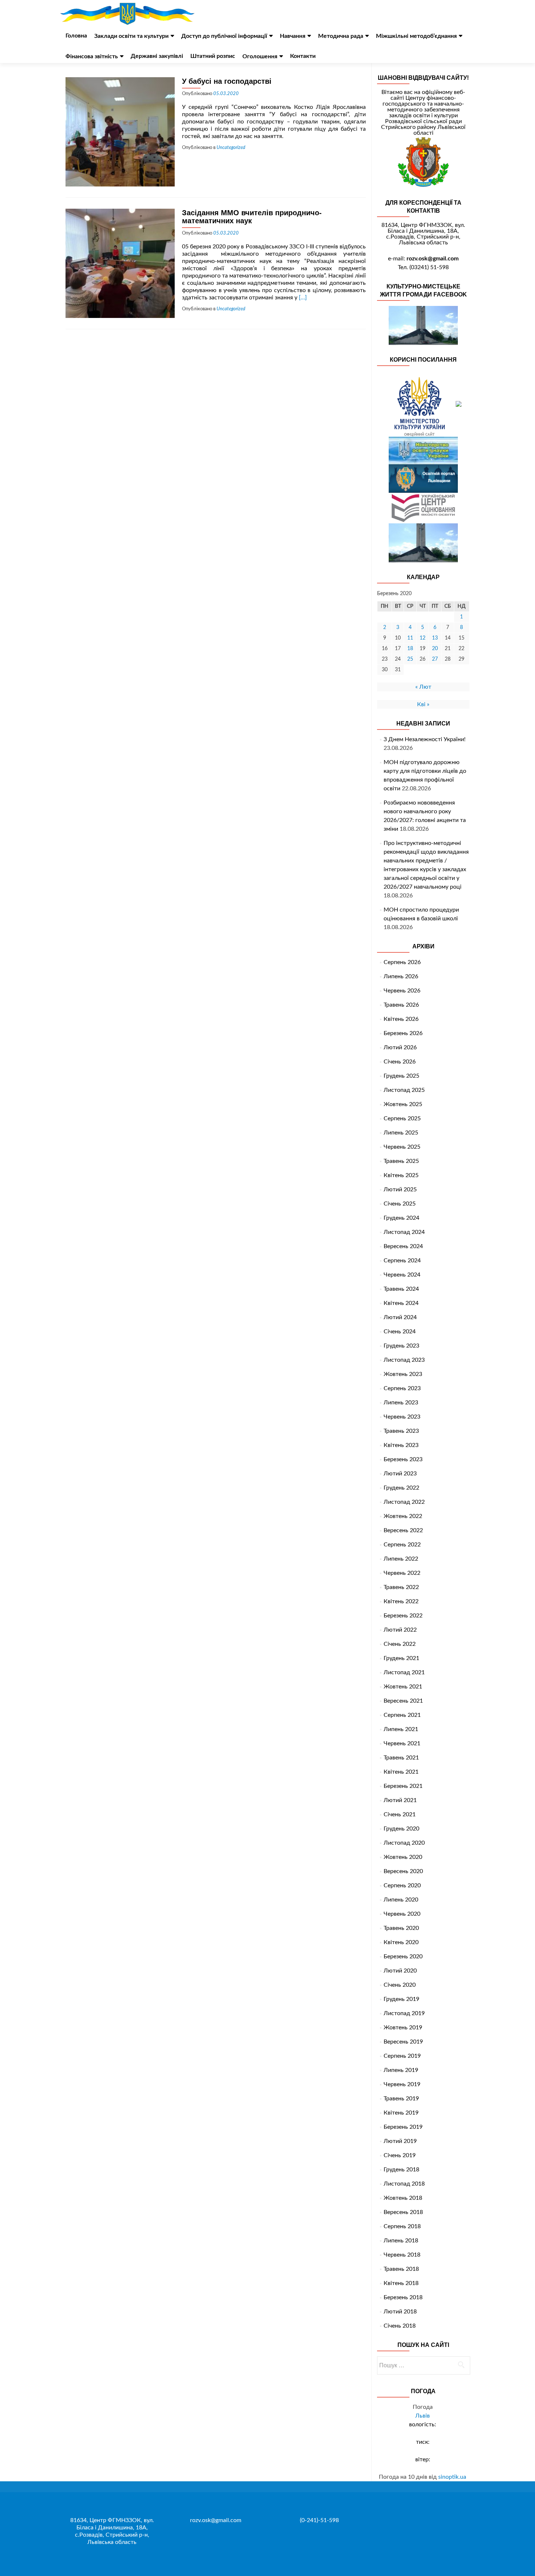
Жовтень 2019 (403, 2028)
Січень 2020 (400, 1985)
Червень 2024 (402, 1275)
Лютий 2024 (400, 1317)
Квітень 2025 (401, 1175)
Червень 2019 (402, 2084)
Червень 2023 (402, 1417)
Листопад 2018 (404, 2184)
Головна (76, 36)
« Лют (423, 687)
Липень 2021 (401, 1729)
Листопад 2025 (404, 1090)
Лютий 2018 (400, 2312)
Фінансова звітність (92, 56)
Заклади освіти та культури (131, 36)
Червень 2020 (402, 1914)
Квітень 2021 (401, 1772)
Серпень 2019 (402, 2056)
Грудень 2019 (401, 1999)
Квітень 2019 (401, 2113)
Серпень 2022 (402, 1545)
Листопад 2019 (404, 2013)
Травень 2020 (401, 1928)
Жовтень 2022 (403, 1516)
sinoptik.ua (452, 2477)
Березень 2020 (403, 1956)
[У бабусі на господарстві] (120, 131)
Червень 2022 (402, 1573)
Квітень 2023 (401, 1445)
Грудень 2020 (401, 1829)
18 (410, 649)
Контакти (303, 56)
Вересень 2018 (403, 2212)
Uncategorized (231, 148)
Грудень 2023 (401, 1346)
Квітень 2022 (401, 1601)
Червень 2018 (402, 2255)
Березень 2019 (403, 2127)
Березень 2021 (403, 1786)
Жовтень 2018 (403, 2198)
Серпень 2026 (402, 962)
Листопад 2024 (404, 1232)
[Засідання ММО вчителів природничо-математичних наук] (120, 263)
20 (435, 649)
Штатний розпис (213, 56)
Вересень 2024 (403, 1246)
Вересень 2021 (403, 1701)
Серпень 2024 (402, 1261)
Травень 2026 (401, 1005)
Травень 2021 (401, 1758)
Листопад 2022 (404, 1502)
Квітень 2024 (401, 1303)
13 (435, 638)
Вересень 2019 (403, 2042)
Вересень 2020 (403, 1871)
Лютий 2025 (400, 1189)
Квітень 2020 (401, 1942)
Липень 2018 (401, 2241)
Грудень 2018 (401, 2170)
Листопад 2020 (404, 1843)
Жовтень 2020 (403, 1857)
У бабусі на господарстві (227, 81)
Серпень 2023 (402, 1388)
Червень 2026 (402, 991)
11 (410, 638)
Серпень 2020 (402, 1885)
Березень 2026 (403, 1033)
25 (410, 659)
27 (435, 659)
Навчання (293, 36)
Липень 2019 (401, 2070)
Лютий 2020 (400, 1971)
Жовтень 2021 (403, 1687)
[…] (303, 298)
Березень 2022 (403, 1616)
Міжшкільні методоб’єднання (416, 36)
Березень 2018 (403, 2297)
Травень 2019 (401, 2099)
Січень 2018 (400, 2326)
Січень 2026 (400, 1062)
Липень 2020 (401, 1900)
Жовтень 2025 (403, 1104)
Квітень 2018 (401, 2283)
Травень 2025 (401, 1161)
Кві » (423, 704)
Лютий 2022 (400, 1630)
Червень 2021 (402, 1743)
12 (423, 638)
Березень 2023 (403, 1459)
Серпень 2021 (402, 1715)
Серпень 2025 (402, 1118)
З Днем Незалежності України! (425, 739)
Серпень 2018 (402, 2226)
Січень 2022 (400, 1644)
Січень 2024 (400, 1332)
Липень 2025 (401, 1133)
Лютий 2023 (400, 1474)
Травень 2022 (401, 1587)
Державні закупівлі (157, 56)
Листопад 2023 (404, 1360)
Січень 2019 (400, 2155)
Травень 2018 (401, 2269)
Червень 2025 (402, 1147)
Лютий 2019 (400, 2141)
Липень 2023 (401, 1403)
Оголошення (260, 56)
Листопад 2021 (404, 1672)
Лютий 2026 (400, 1047)
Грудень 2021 (401, 1658)
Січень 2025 (400, 1204)
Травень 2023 (401, 1431)
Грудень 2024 (401, 1218)
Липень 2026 (401, 976)
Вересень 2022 (403, 1530)
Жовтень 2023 (403, 1374)
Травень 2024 (401, 1289)
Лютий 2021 (400, 1800)
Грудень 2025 (401, 1076)
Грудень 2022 (401, 1488)
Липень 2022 (401, 1559)
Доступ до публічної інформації (224, 36)
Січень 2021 (400, 1814)
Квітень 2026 (401, 1019)
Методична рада (341, 36)
